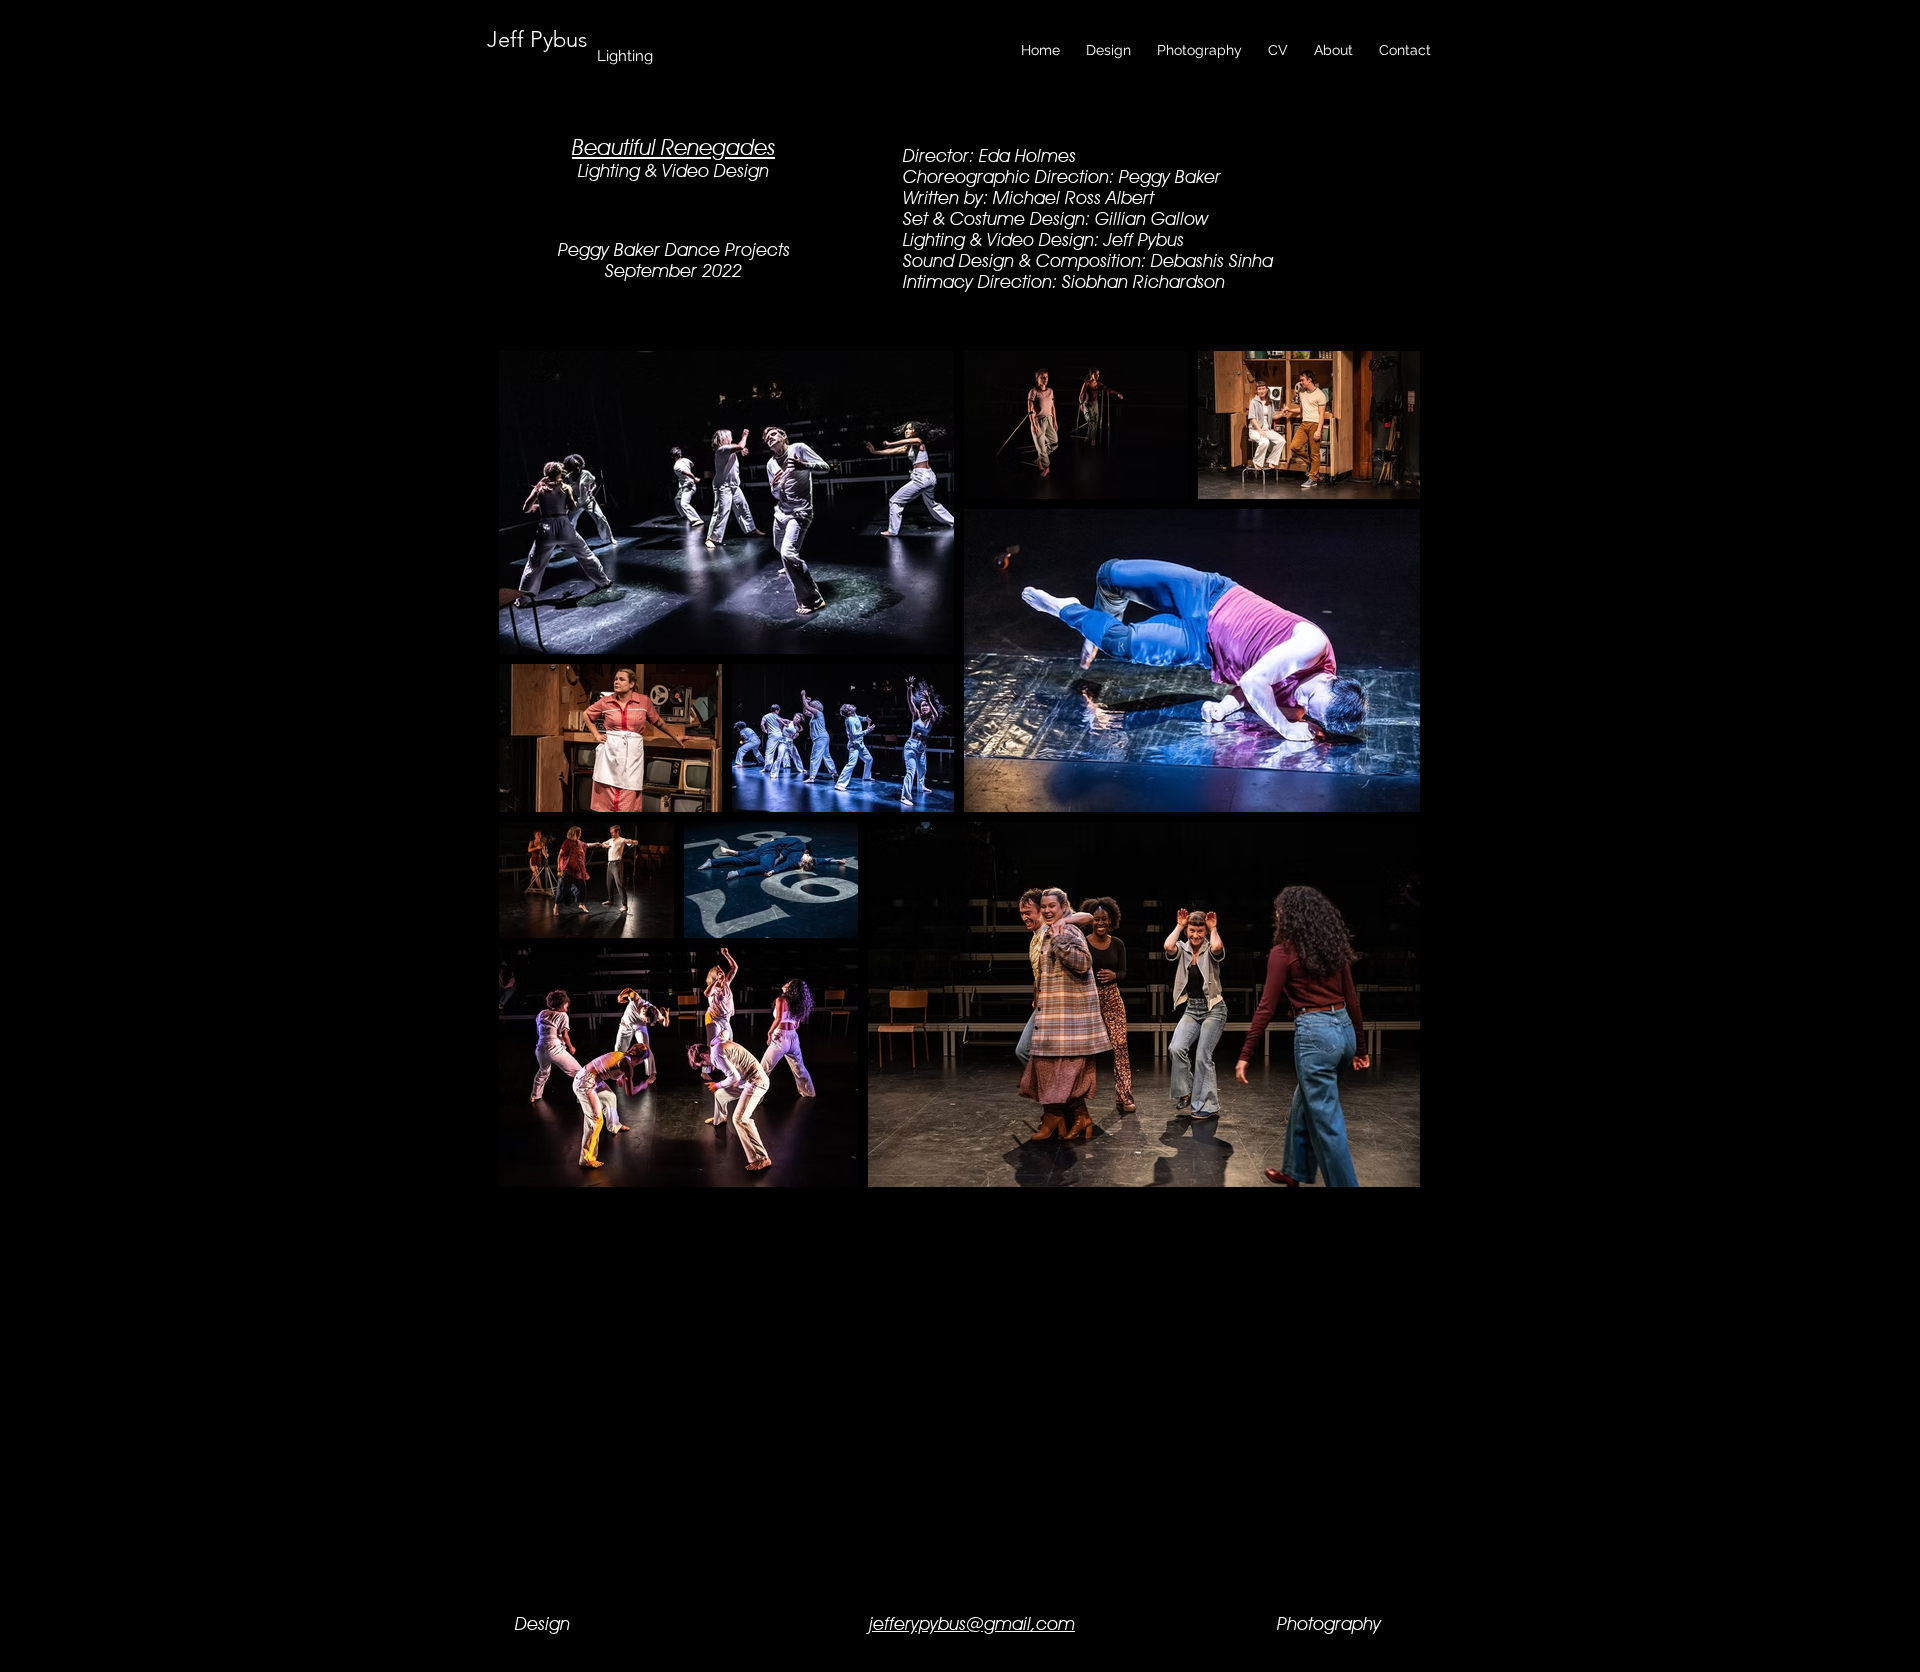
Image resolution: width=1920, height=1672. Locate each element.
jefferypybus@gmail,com (972, 1623)
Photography (1329, 1623)
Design (542, 1623)
